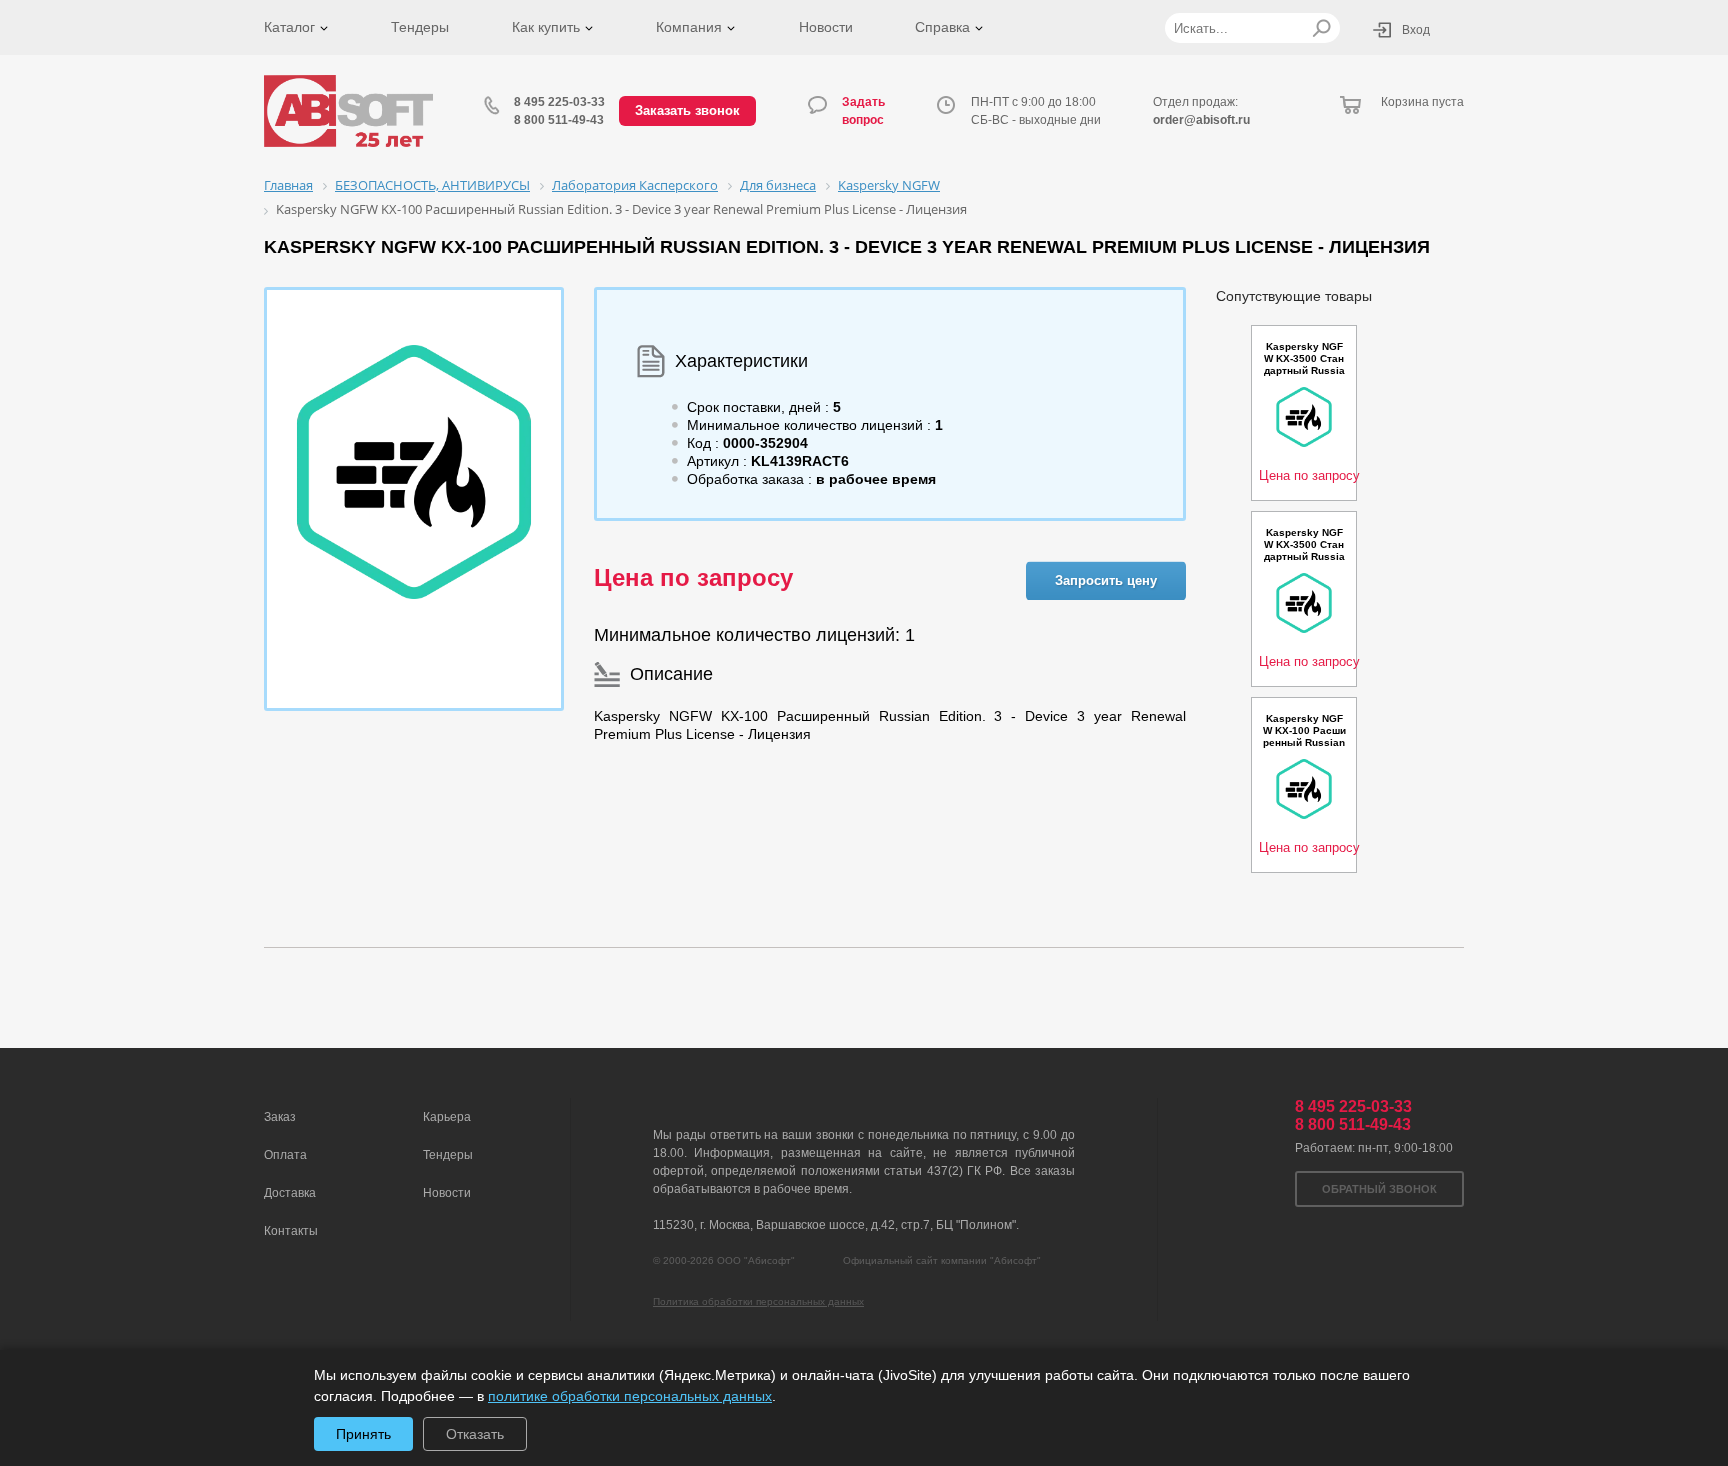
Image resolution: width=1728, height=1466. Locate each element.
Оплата (285, 1155)
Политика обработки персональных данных (758, 1301)
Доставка (290, 1193)
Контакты (291, 1231)
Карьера (447, 1117)
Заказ (280, 1117)
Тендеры (420, 27)
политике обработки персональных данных (630, 1396)
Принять (363, 1434)
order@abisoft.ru (1201, 120)
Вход (1416, 30)
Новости (826, 27)
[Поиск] (1321, 28)
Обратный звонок (1379, 1189)
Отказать (475, 1434)
